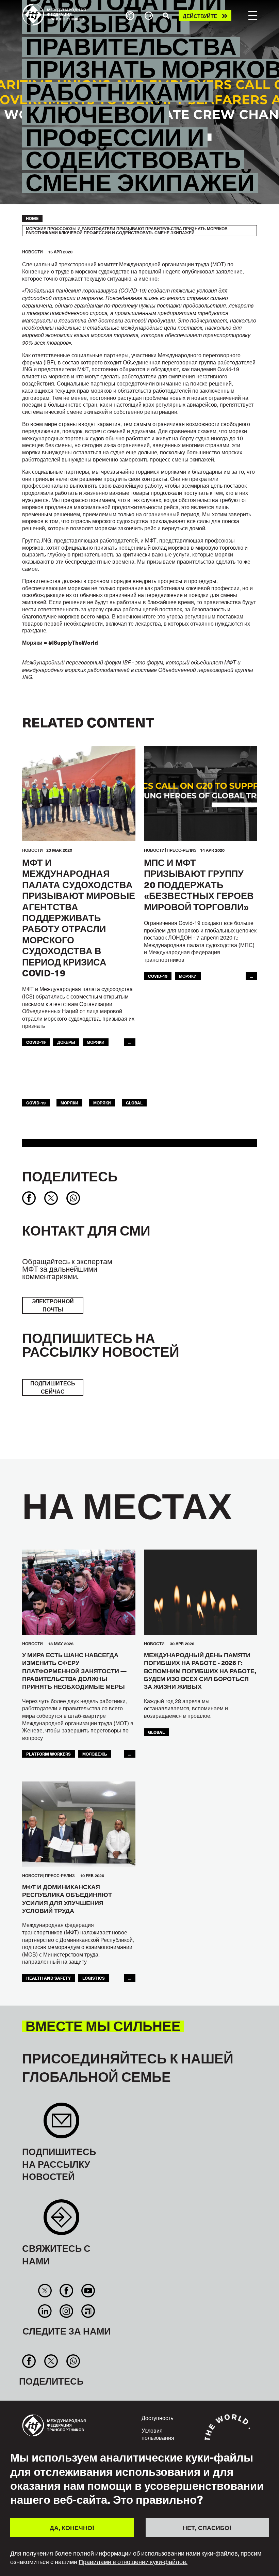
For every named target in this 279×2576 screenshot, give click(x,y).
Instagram (67, 2311)
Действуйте (200, 16)
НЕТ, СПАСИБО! (207, 2527)
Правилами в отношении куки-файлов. (133, 2562)
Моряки (188, 976)
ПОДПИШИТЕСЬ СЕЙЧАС (53, 1387)
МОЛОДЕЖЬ (95, 1754)
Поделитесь (70, 1176)
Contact (61, 2221)
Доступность (157, 2418)
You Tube (88, 2291)
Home (32, 218)
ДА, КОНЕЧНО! (72, 2527)
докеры (66, 1042)
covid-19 (36, 1042)
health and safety (48, 1978)
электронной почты (53, 1305)
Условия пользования (158, 2434)
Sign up (61, 2124)
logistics (94, 1978)
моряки (96, 1042)
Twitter (45, 2291)
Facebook (67, 2291)
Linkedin (45, 2311)
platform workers (48, 1754)
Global (134, 1103)
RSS (88, 2311)
